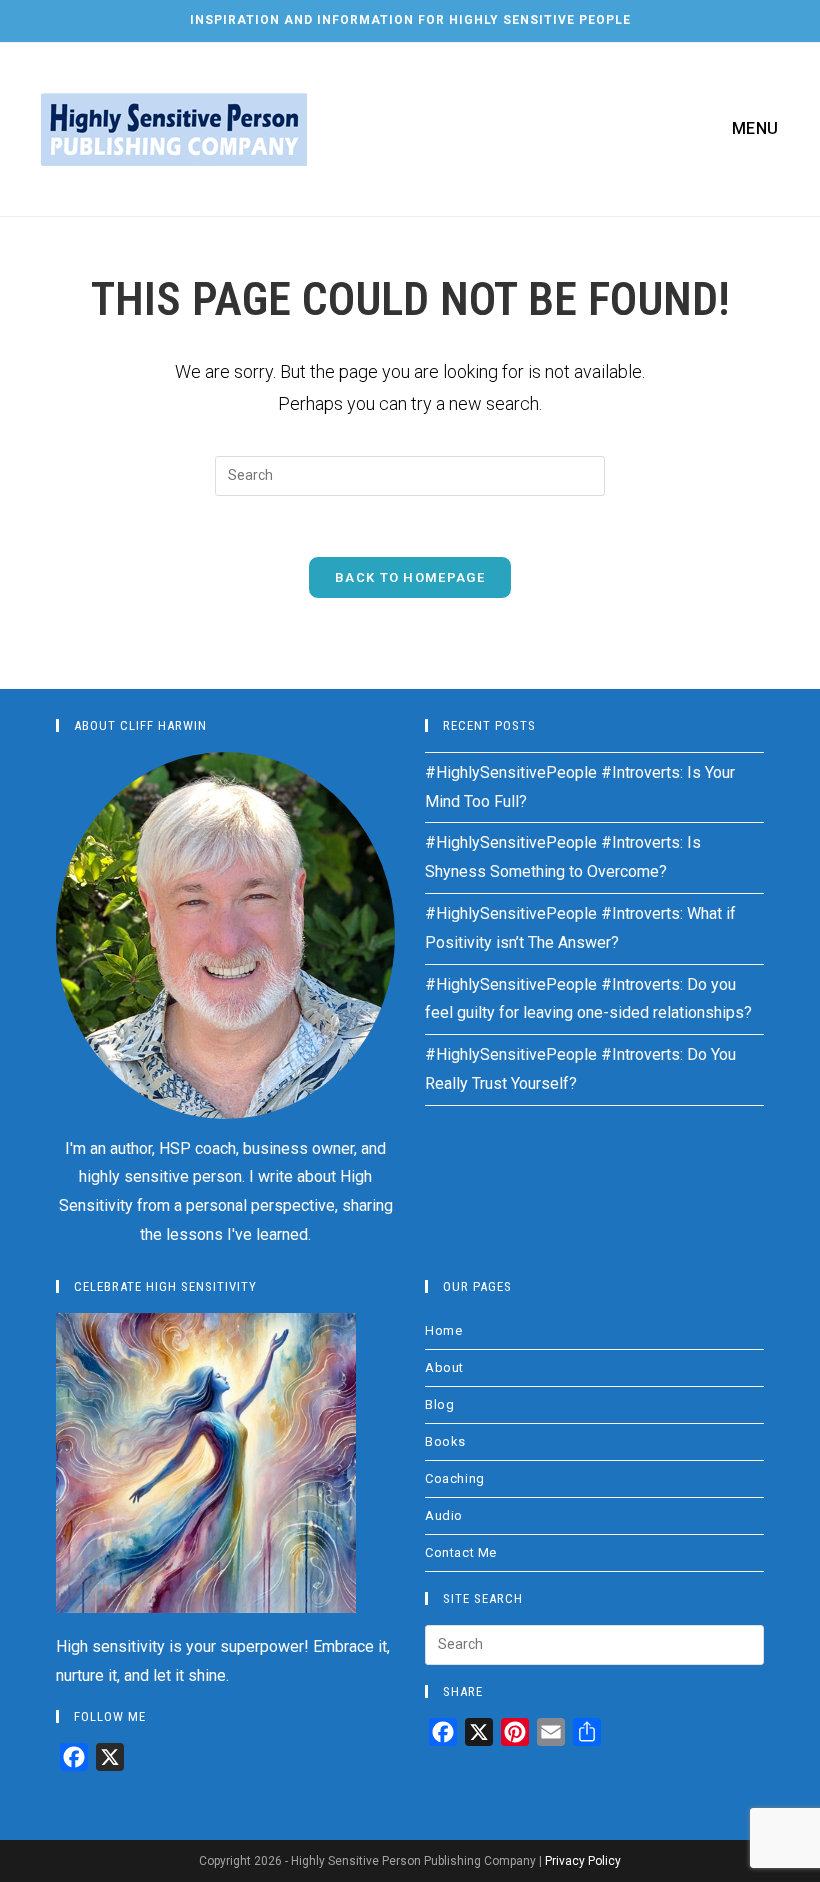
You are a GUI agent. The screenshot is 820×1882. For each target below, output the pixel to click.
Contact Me (461, 1552)
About (444, 1367)
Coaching (455, 1478)
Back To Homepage (410, 577)
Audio (444, 1515)
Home (443, 1330)
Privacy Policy (583, 1861)
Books (445, 1441)
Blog (439, 1404)
